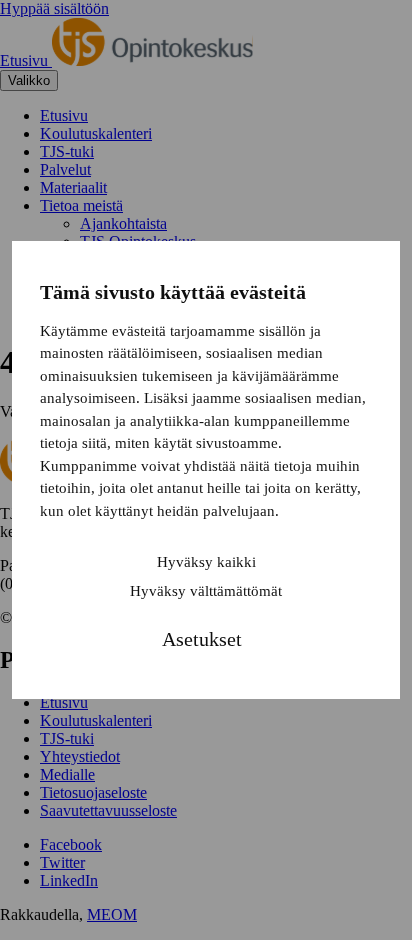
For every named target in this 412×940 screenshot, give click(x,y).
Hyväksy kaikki (206, 562)
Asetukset (202, 639)
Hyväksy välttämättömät (206, 591)
